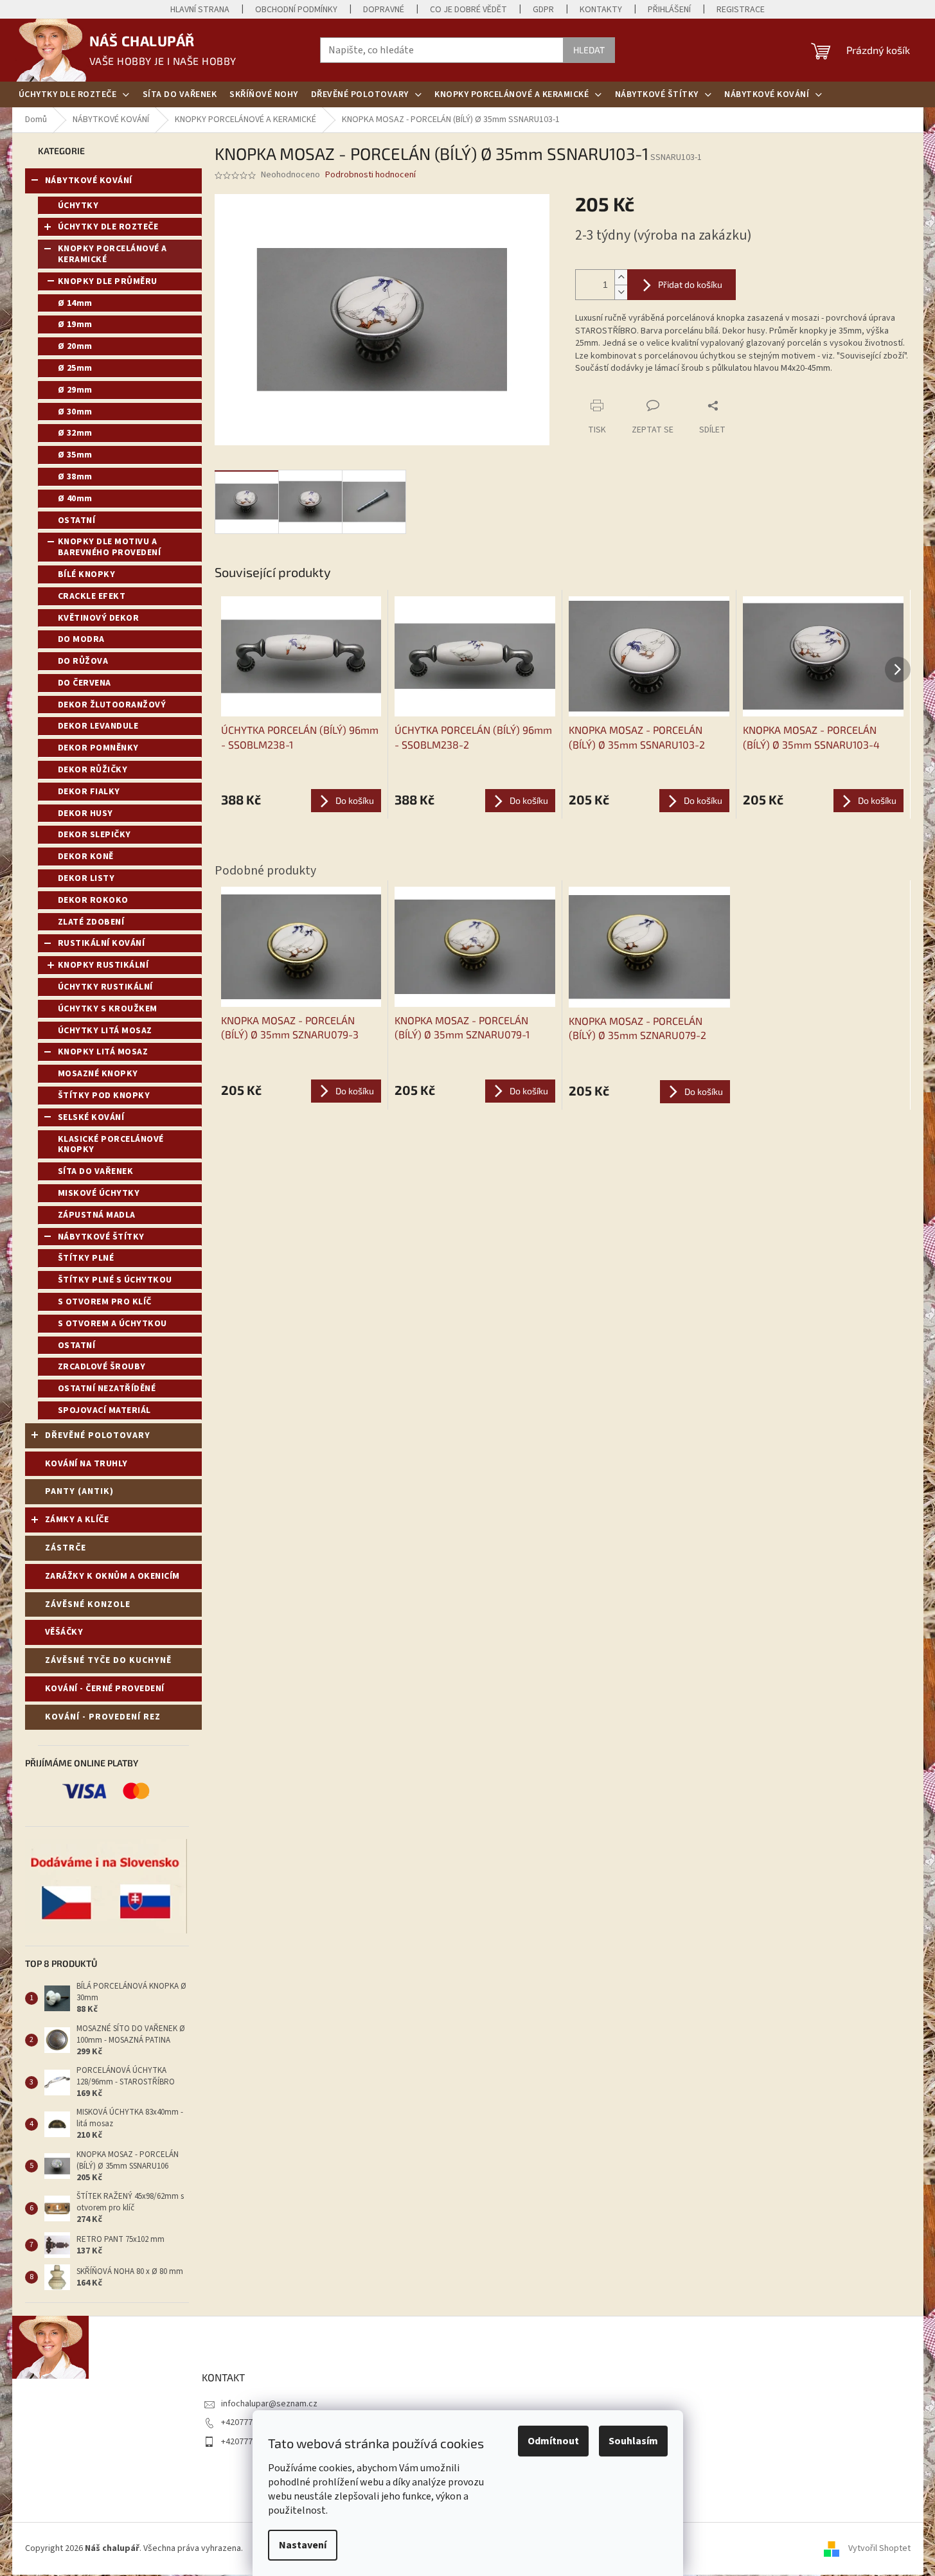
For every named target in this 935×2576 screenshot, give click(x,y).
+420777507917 (250, 2422)
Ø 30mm (75, 412)
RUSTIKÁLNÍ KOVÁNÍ (102, 943)
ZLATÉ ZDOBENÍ (91, 922)
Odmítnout (553, 2441)
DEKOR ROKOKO (93, 900)
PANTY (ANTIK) (79, 1491)
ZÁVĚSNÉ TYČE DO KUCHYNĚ (108, 1660)
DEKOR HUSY (85, 813)
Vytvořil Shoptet (879, 2548)
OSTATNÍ (77, 520)
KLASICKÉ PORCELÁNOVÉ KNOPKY (111, 1145)
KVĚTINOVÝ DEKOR (99, 618)
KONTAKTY (601, 10)
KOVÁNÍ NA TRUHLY (86, 1464)
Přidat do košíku (690, 284)
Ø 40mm (75, 499)
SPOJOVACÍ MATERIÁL (104, 1410)
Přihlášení (669, 10)
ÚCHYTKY (78, 206)
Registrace (741, 10)
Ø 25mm (75, 368)
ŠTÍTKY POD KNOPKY (104, 1096)
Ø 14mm (75, 303)
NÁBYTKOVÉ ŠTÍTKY (101, 1237)
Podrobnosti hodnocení (370, 175)
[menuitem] (74, 94)
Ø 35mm (75, 455)
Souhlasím (633, 2441)
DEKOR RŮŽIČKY (93, 770)
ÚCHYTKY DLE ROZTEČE (108, 227)
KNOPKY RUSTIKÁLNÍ (103, 965)
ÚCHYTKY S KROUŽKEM (108, 1009)
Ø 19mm (75, 324)
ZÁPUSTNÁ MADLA (97, 1215)
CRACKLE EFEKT (92, 596)
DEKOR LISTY (86, 878)
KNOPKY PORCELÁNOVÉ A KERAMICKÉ (112, 254)
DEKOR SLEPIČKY (94, 835)
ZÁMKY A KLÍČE (77, 1520)
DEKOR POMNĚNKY (98, 748)
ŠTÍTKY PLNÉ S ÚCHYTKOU (115, 1280)
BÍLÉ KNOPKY (87, 574)
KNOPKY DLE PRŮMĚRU (108, 281)
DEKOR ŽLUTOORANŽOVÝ (112, 705)
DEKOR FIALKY (89, 792)
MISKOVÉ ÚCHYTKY (99, 1193)
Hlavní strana (200, 10)
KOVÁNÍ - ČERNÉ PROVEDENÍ (105, 1689)
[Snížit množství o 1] (621, 292)
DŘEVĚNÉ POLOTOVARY (98, 1435)
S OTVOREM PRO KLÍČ (105, 1302)
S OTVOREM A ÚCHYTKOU (112, 1324)
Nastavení (303, 2545)
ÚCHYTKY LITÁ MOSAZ (105, 1031)
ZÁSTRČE (66, 1548)
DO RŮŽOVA (83, 661)
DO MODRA (81, 639)
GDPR (543, 10)
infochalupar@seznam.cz (269, 2404)
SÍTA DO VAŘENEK (96, 1171)
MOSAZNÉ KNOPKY (98, 1074)
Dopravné (384, 10)
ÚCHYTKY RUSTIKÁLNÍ (105, 987)
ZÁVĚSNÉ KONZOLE (88, 1604)
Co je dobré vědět (468, 10)
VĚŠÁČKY (64, 1632)
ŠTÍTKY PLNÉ (86, 1258)
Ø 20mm (75, 346)
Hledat (589, 50)
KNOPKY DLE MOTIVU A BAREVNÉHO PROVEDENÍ (110, 547)
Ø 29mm (75, 390)
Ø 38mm (75, 477)
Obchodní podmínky (296, 10)
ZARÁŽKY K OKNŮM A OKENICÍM (112, 1576)
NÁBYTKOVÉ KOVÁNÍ (89, 181)
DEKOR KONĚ (86, 857)
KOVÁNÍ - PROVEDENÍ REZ (103, 1717)
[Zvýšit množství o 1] (621, 277)
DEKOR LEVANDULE (98, 726)
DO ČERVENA (85, 683)
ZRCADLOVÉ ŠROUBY (102, 1367)
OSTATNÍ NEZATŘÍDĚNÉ (107, 1389)
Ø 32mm (75, 433)
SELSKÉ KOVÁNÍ (91, 1117)
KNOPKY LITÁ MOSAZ (103, 1052)
